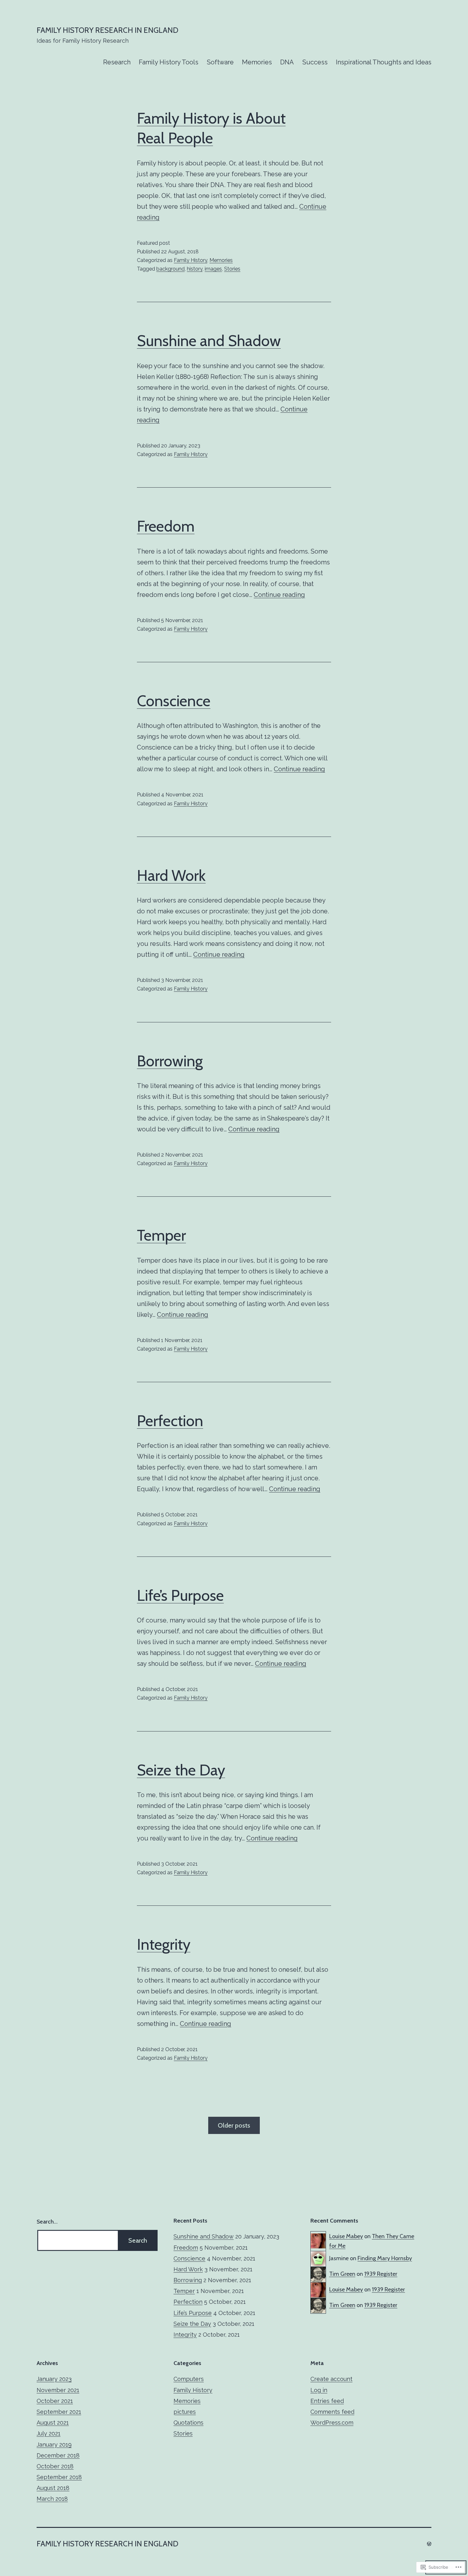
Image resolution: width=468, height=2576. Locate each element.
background (170, 269)
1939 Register (381, 2274)
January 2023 (54, 2379)
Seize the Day (181, 1770)
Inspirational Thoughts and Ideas (384, 62)
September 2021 (59, 2412)
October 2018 (55, 2466)
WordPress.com (332, 2423)
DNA (287, 62)
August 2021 (53, 2423)
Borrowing (170, 1061)
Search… (47, 2222)
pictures (185, 2412)
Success (315, 62)
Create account (331, 2379)
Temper (161, 1235)
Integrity (164, 1944)
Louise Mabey (346, 2236)
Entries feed (327, 2401)
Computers (189, 2379)
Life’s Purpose (180, 1595)
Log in (319, 2390)
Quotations (188, 2423)
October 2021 (55, 2401)
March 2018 (52, 2499)
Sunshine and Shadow (209, 341)
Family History (191, 260)
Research (117, 62)
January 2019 (54, 2445)
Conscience (174, 701)
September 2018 (59, 2477)
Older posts (234, 2125)
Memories (257, 62)
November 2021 (58, 2390)
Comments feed (332, 2412)
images (213, 269)
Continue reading (279, 595)
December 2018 (58, 2455)
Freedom (166, 526)
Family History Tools (169, 62)
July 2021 (49, 2433)
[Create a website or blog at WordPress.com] (429, 2544)
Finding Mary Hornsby (385, 2258)
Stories (232, 269)
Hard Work (171, 875)
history (195, 269)
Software (220, 62)
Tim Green (342, 2274)
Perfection (170, 1421)
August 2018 (53, 2488)
